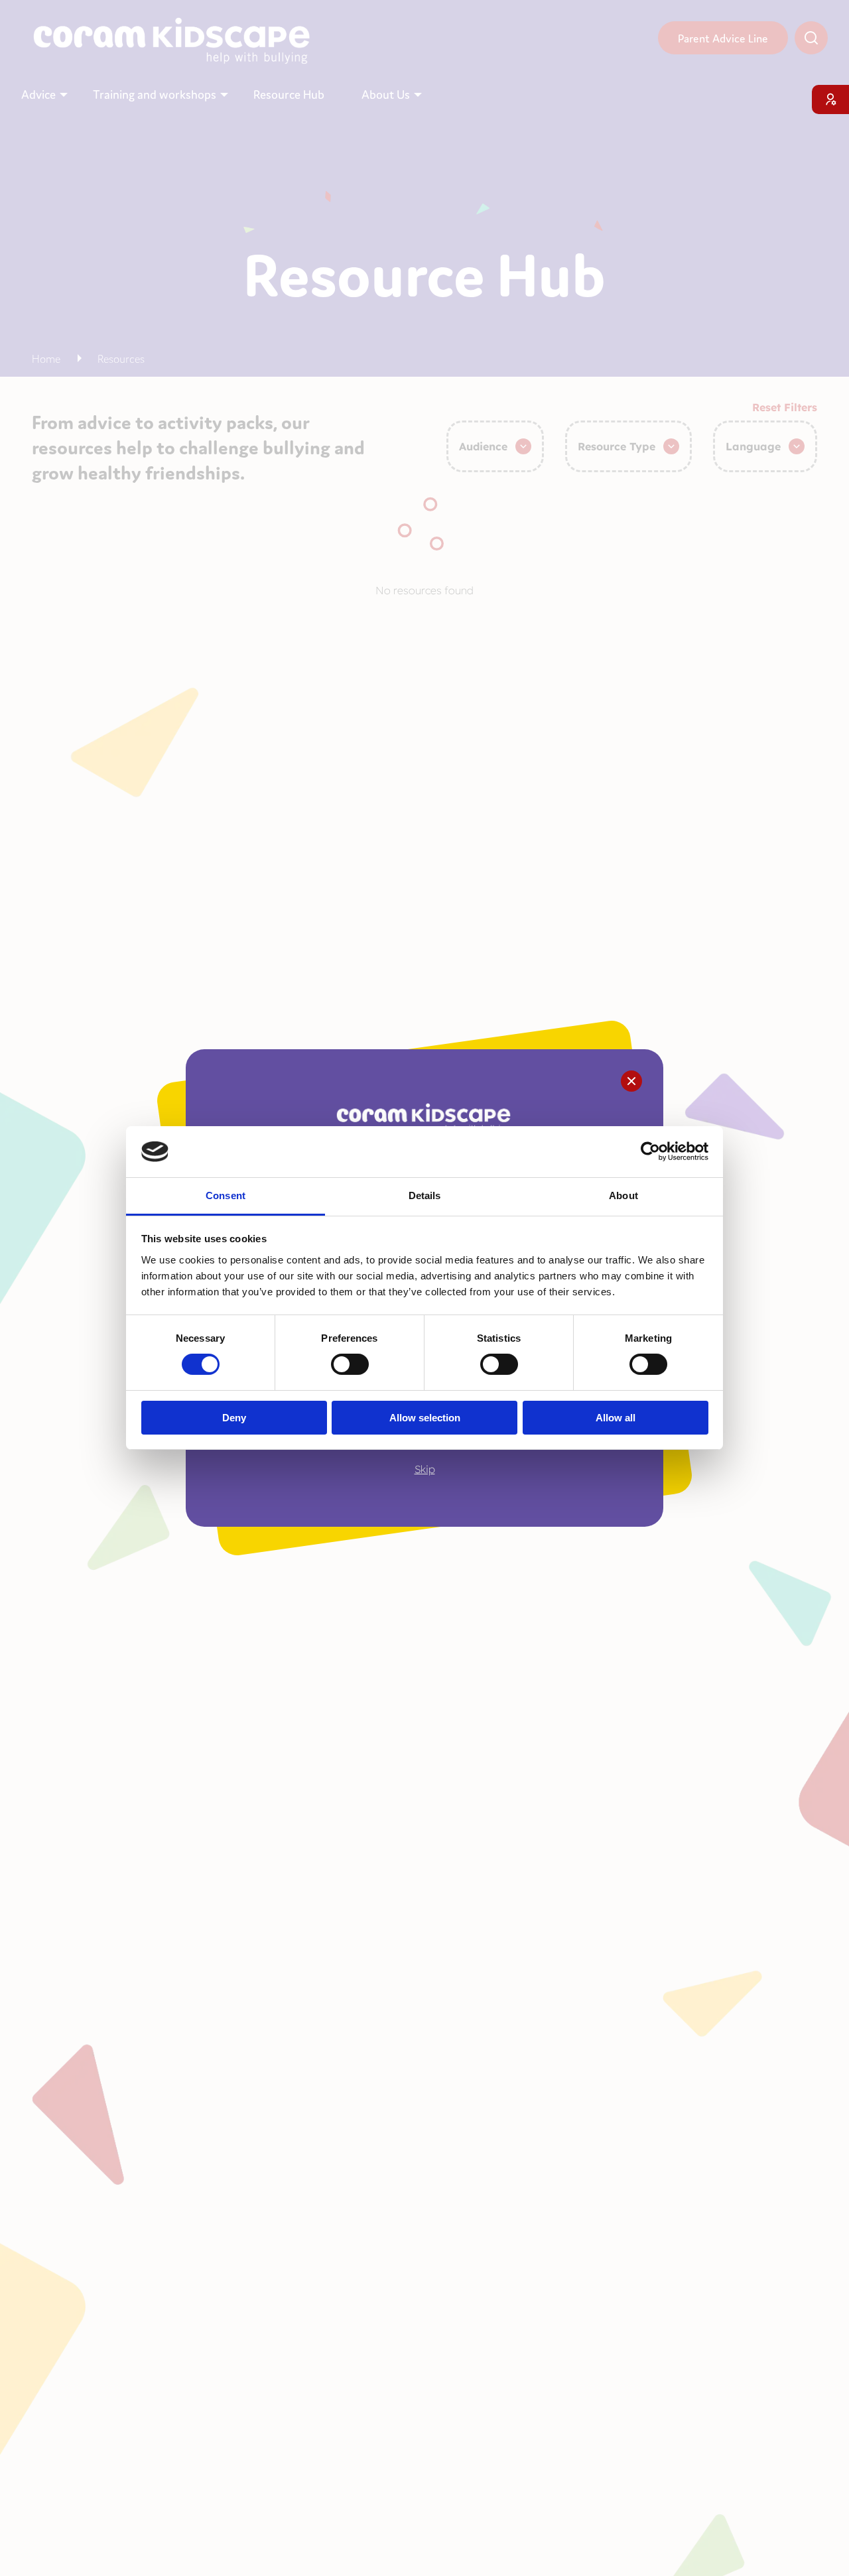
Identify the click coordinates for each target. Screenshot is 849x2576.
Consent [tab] (226, 1195)
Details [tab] (425, 1195)
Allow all (616, 1418)
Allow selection (425, 1418)
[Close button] (631, 1081)
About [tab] (623, 1195)
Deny (234, 1418)
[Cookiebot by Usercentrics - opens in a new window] (650, 1151)
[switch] (350, 1364)
